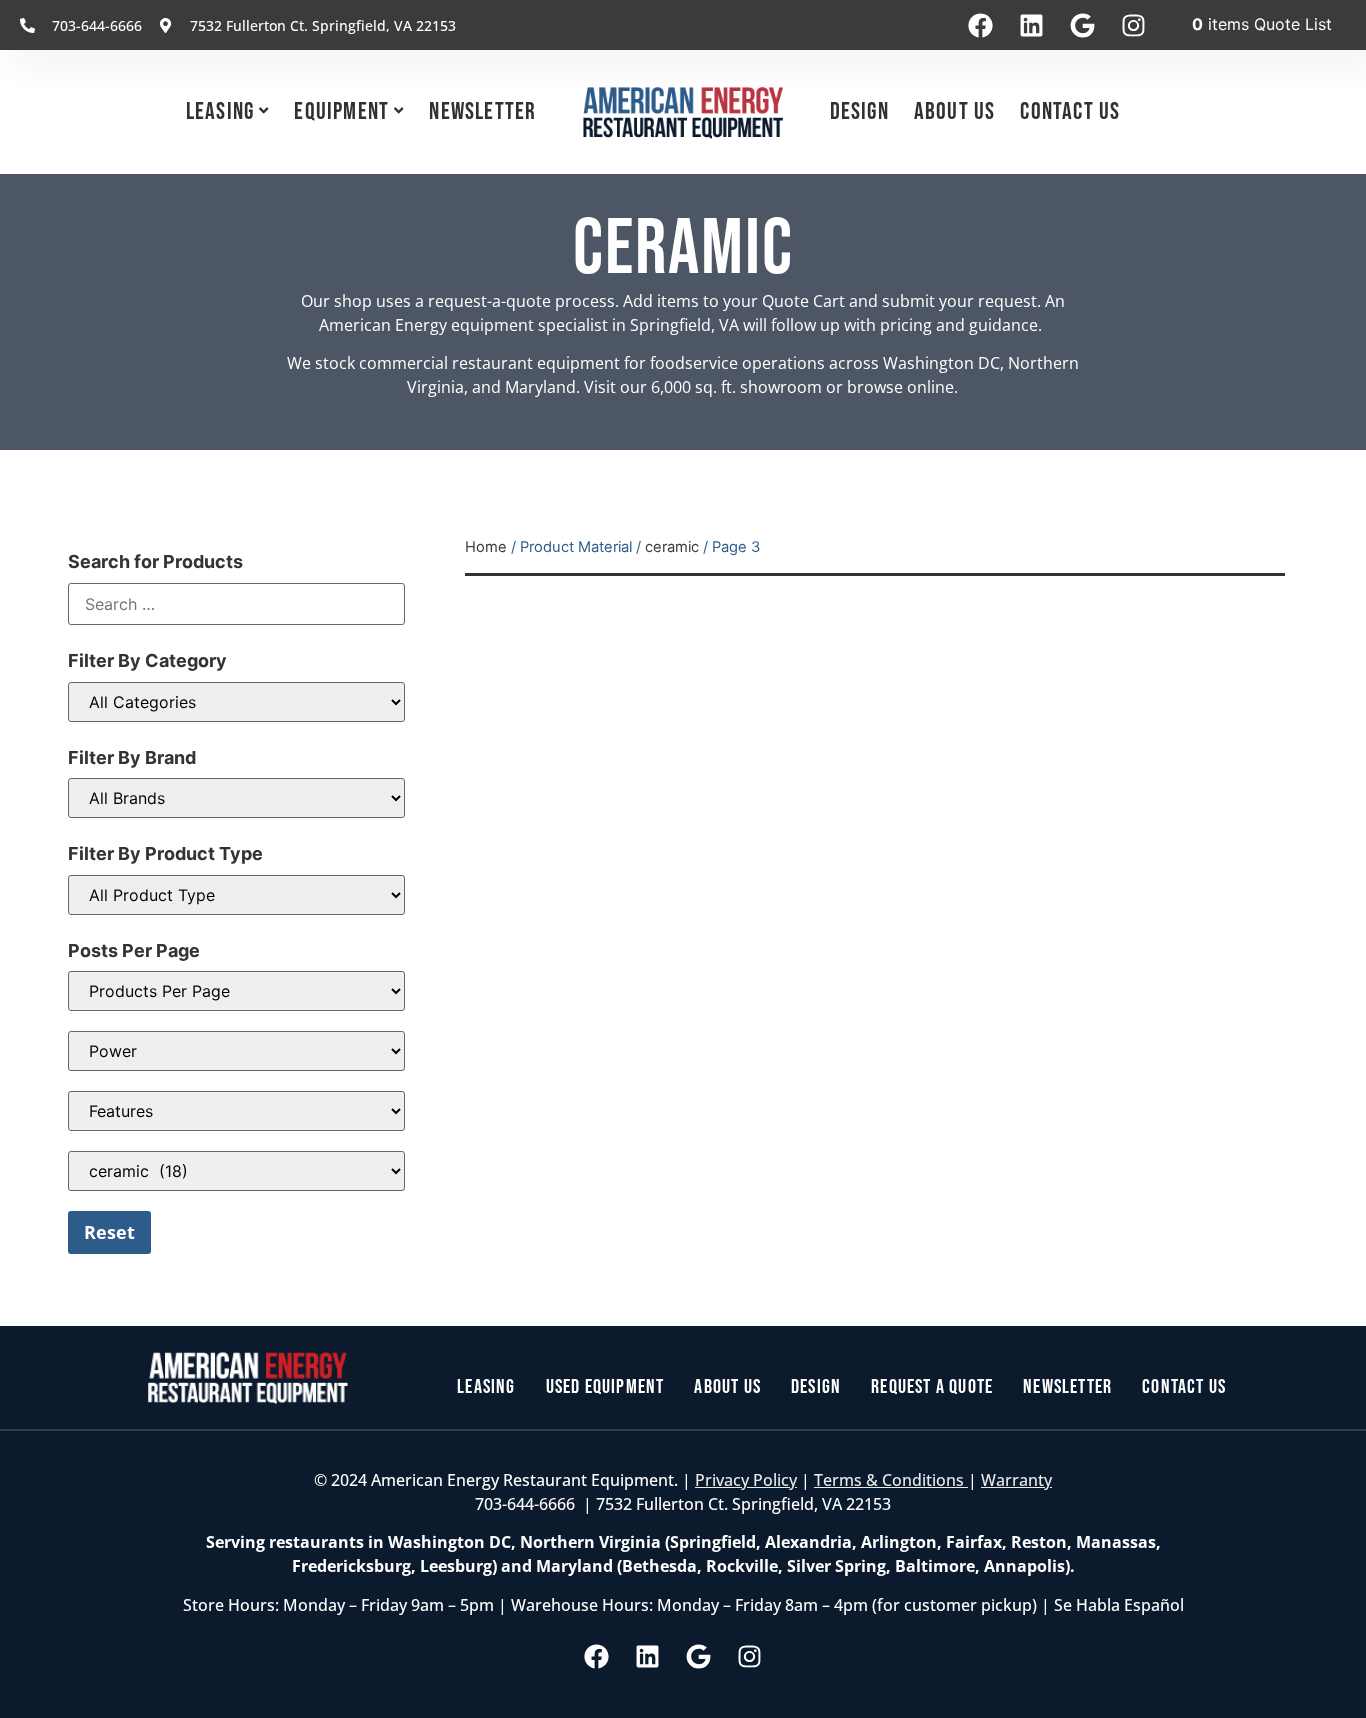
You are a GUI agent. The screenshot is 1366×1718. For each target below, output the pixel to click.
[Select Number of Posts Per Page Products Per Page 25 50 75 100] (236, 991)
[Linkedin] (1031, 25)
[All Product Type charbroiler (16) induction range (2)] (236, 895)
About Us (955, 111)
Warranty (1016, 1480)
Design (859, 111)
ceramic (672, 547)
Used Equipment (605, 1387)
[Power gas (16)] (236, 1051)
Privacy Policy (746, 1480)
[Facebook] (980, 25)
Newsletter (482, 111)
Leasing (220, 111)
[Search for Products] (236, 604)
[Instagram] (1133, 25)
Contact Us (1070, 111)
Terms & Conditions (891, 1480)
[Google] (1082, 25)
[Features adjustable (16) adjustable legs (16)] (236, 1111)
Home (486, 547)
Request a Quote (932, 1387)
